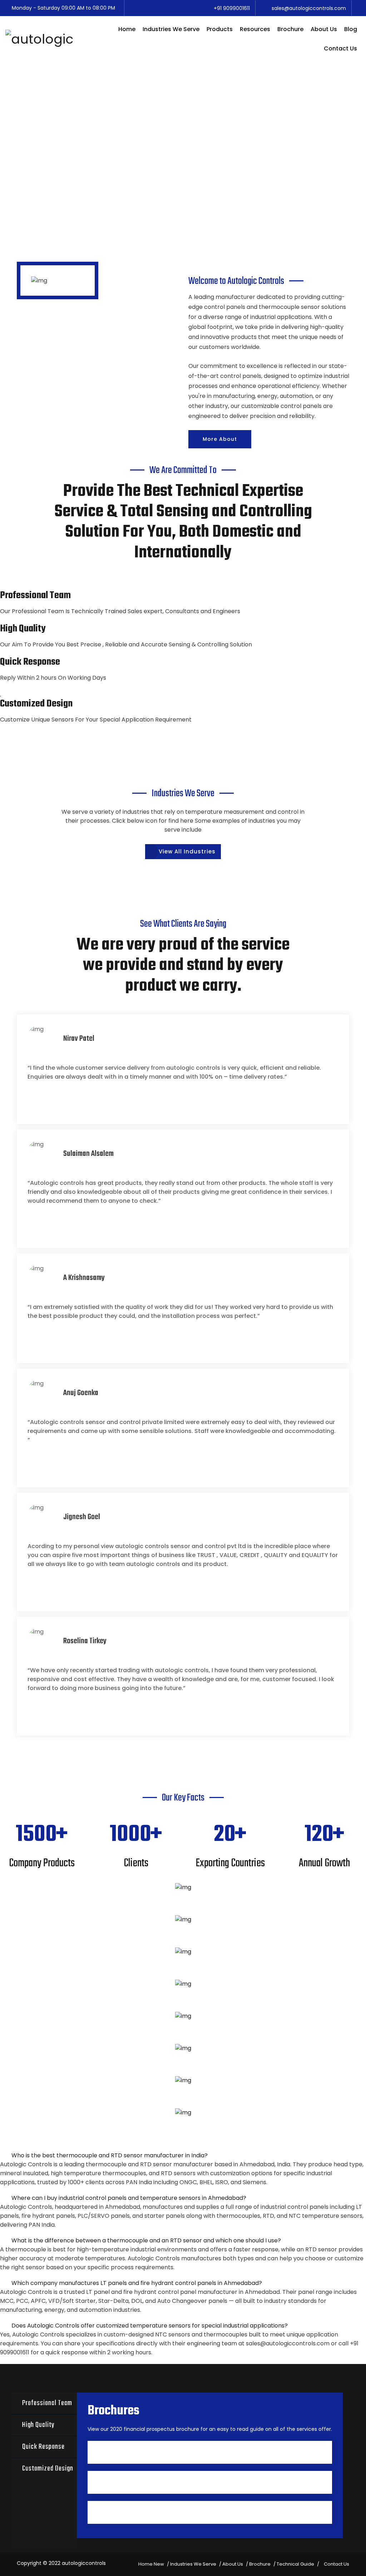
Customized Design (48, 2469)
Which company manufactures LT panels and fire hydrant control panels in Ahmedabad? (137, 2283)
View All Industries (187, 851)
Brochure (290, 29)
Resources (255, 29)
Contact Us (340, 48)
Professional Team (47, 2403)
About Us (324, 29)
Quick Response (43, 2447)
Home (127, 29)
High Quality (38, 2425)
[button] (183, 2156)
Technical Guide (295, 2564)
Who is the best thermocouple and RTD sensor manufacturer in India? (110, 2155)
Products (220, 29)
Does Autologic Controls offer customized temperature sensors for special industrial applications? (150, 2326)
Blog (351, 29)
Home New (151, 2564)
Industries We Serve (171, 29)
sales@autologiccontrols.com (288, 2343)
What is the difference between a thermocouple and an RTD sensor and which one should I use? (146, 2240)
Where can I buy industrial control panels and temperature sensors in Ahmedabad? (129, 2198)
